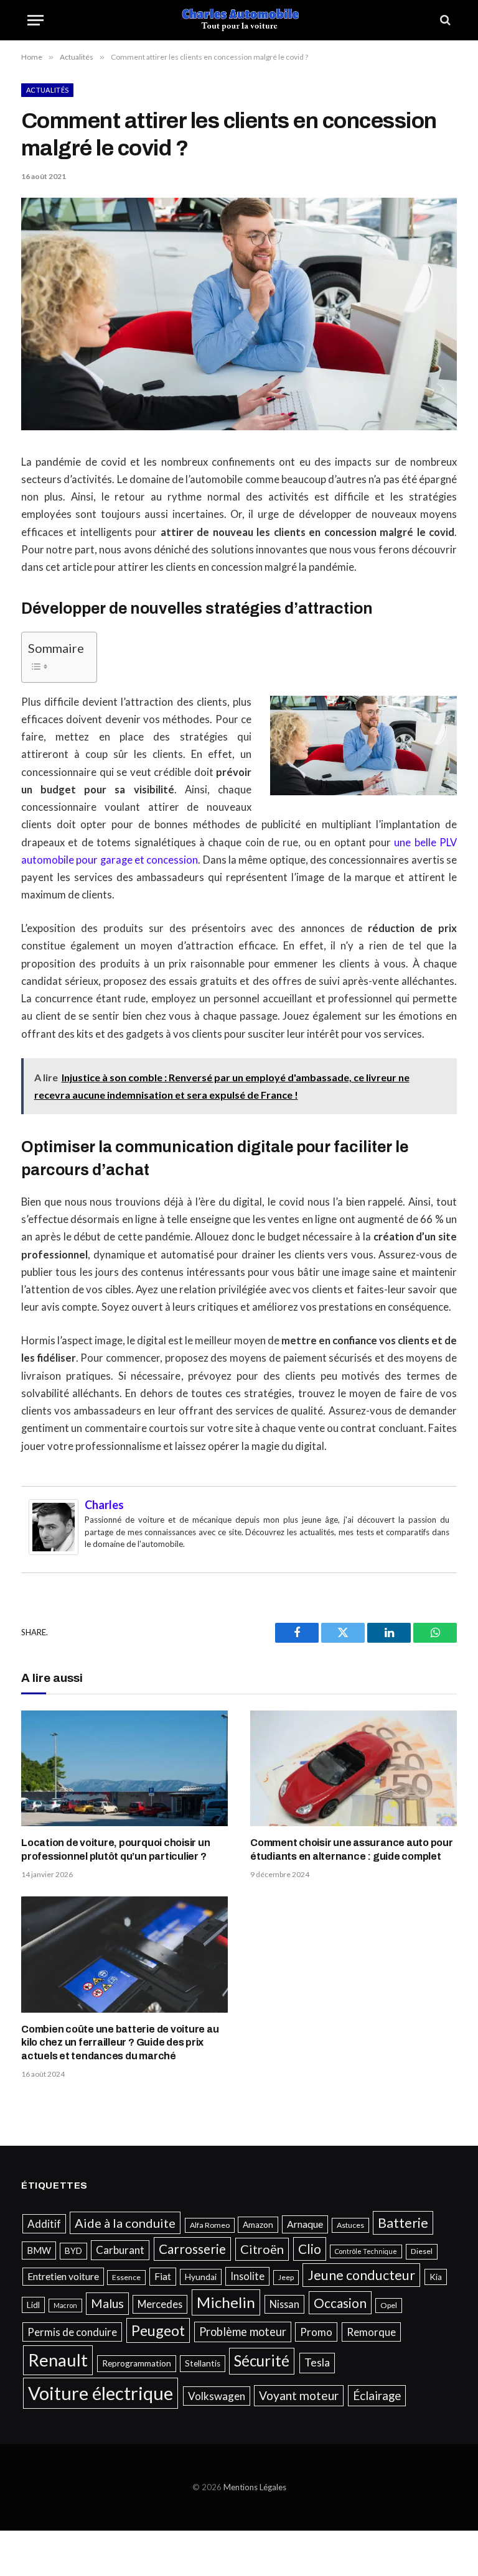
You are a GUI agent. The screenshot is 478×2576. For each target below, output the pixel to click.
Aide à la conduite (125, 2223)
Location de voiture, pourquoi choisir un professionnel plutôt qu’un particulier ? (115, 1849)
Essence (126, 2277)
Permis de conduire (72, 2332)
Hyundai (201, 2277)
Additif (44, 2224)
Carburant (120, 2250)
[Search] (444, 20)
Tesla (317, 2362)
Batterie (403, 2223)
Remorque (371, 2332)
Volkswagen (217, 2396)
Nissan (284, 2304)
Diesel (422, 2251)
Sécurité (262, 2361)
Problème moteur (243, 2332)
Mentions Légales (255, 2487)
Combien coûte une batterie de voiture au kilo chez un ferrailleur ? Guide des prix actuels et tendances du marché (120, 2043)
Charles (104, 1505)
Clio (310, 2249)
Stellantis (203, 2363)
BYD (73, 2251)
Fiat (163, 2276)
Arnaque (305, 2224)
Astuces (350, 2225)
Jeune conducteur (361, 2275)
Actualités (47, 90)
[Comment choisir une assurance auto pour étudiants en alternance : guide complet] (354, 1769)
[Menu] (35, 20)
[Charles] (54, 1551)
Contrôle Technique (366, 2251)
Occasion (340, 2303)
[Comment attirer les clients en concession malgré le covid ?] (239, 427)
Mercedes (160, 2304)
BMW (39, 2250)
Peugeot (158, 2330)
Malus (107, 2303)
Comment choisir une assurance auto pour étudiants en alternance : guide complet (352, 1849)
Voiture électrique (101, 2393)
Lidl (33, 2305)
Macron (65, 2305)
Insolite (247, 2276)
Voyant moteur (299, 2395)
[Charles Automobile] (239, 20)
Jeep (286, 2277)
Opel (389, 2305)
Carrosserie (192, 2249)
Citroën (262, 2249)
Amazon (258, 2225)
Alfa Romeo (210, 2225)
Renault (58, 2360)
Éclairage (377, 2395)
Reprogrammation (137, 2363)
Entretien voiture (63, 2276)
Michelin (226, 2302)
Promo (316, 2332)
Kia (436, 2277)
